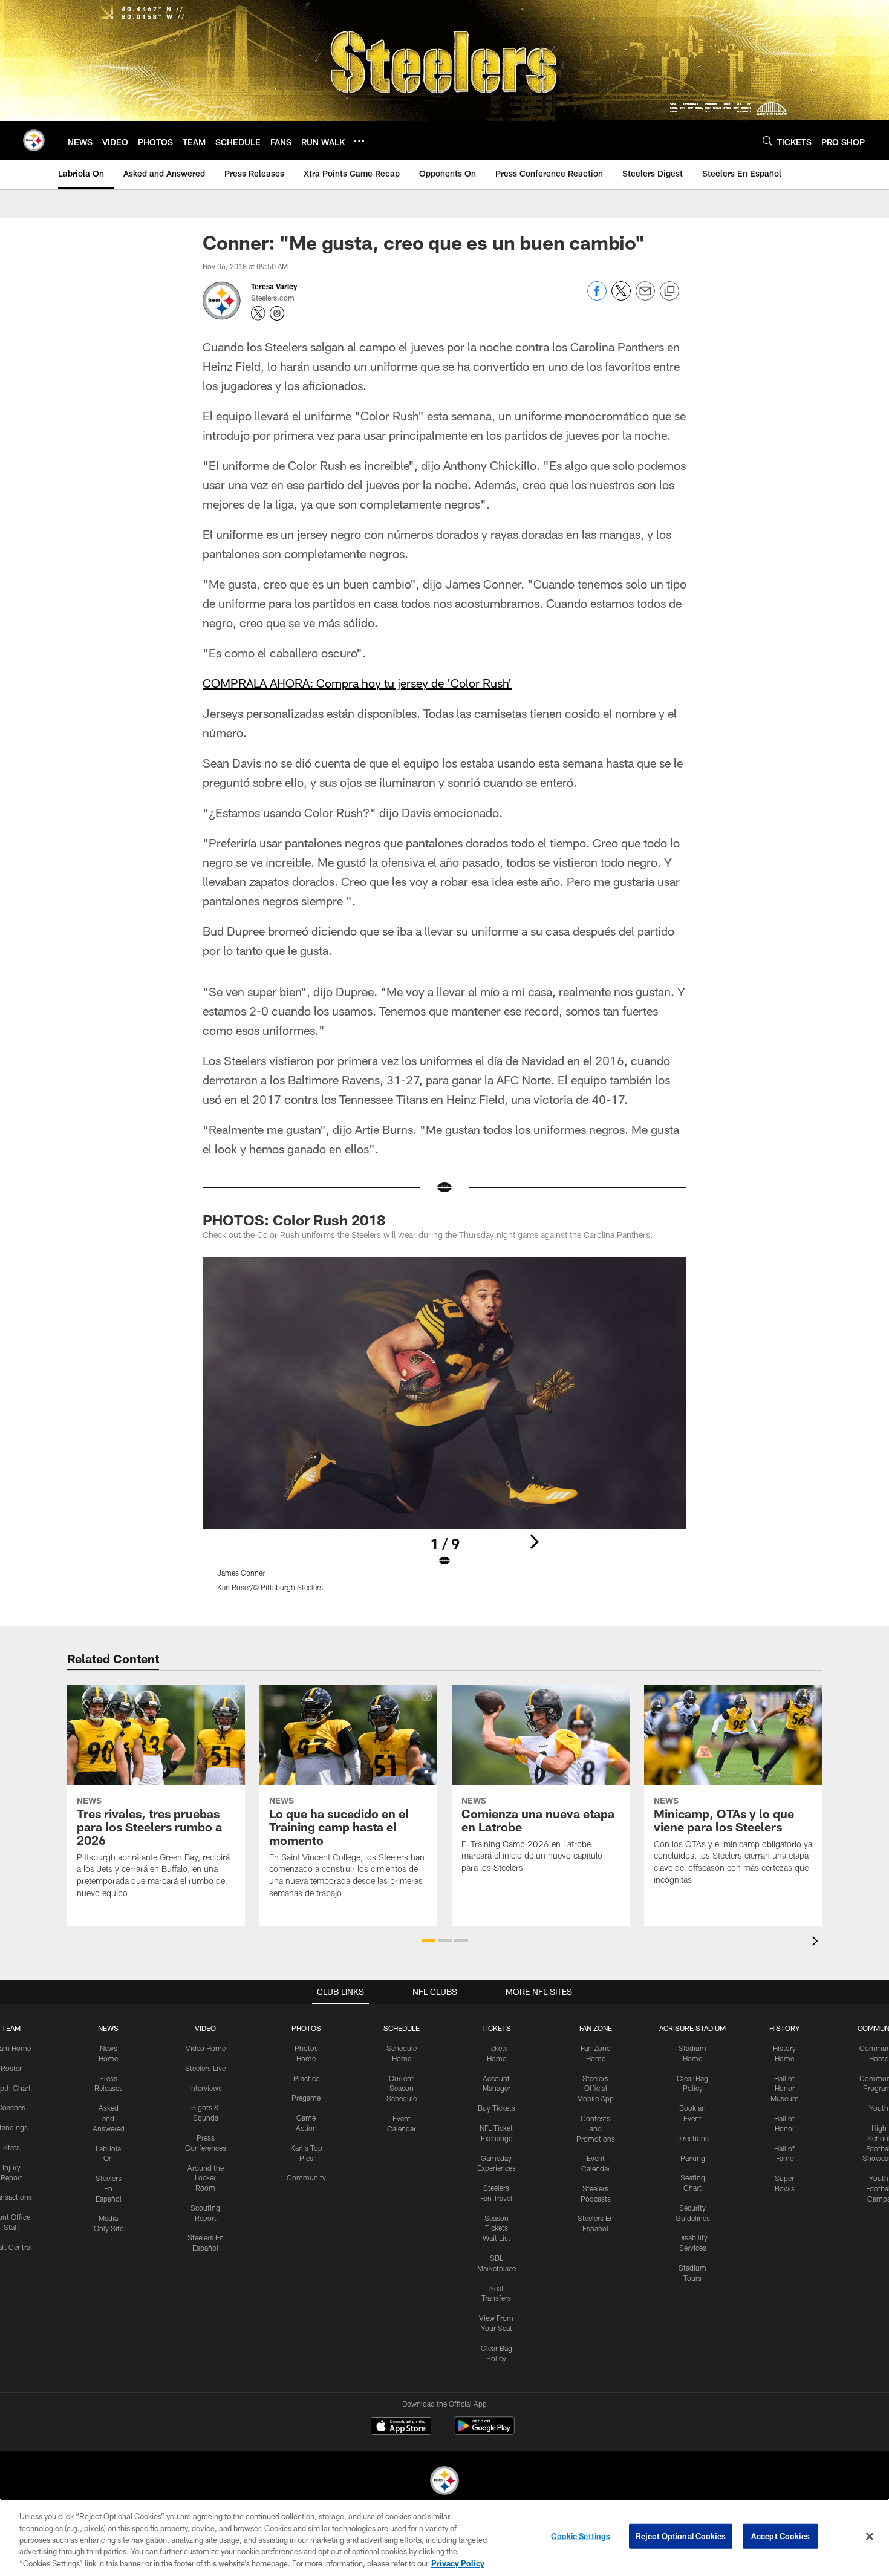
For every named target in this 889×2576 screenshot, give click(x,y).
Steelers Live (205, 2068)
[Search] (767, 141)
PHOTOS (306, 2028)
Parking (693, 2158)
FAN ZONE (596, 2028)
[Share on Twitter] (621, 297)
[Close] (870, 2537)
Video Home (206, 2048)
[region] (444, 2537)
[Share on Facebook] (597, 297)
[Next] (534, 1542)
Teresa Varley (274, 286)
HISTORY (785, 2028)
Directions (692, 2138)
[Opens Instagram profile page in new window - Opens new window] (277, 313)
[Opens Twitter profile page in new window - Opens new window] (258, 313)
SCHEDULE (402, 2028)
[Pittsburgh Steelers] (444, 2482)
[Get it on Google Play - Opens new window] (484, 2432)
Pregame (306, 2098)
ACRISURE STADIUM (692, 2028)
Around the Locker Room (206, 2178)
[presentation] (817, 1942)
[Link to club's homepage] (34, 140)
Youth (879, 2108)
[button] (428, 1940)
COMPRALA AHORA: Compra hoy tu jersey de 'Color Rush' (357, 683)
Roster (11, 2068)
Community (306, 2177)
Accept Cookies (780, 2536)
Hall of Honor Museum (785, 2089)
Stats (11, 2147)
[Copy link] (669, 292)
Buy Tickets (497, 2108)
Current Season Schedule (402, 2089)
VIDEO (205, 2028)
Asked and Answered (109, 2118)
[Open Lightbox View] (444, 1432)
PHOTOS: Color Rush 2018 (294, 1220)
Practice (306, 2078)
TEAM (11, 2028)
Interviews (206, 2088)
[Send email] (645, 297)
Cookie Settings (581, 2536)
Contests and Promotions (596, 2128)
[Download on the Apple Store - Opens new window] (401, 2427)
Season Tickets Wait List (497, 2228)
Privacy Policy (458, 2563)
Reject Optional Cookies (681, 2536)
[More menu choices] (359, 141)
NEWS (108, 2028)
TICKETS (497, 2028)
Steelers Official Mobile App (595, 2089)
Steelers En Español (109, 2188)
